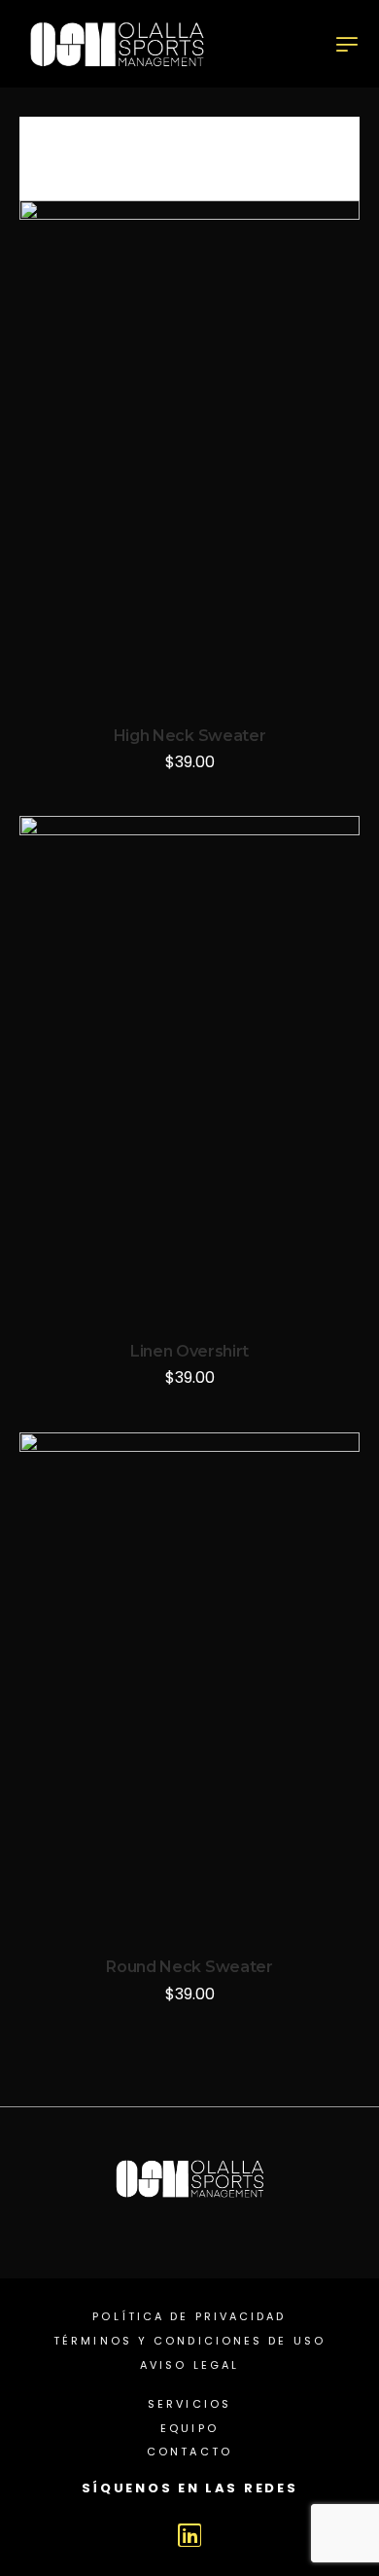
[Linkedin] (189, 2535)
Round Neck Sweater (189, 1967)
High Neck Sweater (190, 736)
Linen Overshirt (189, 1351)
